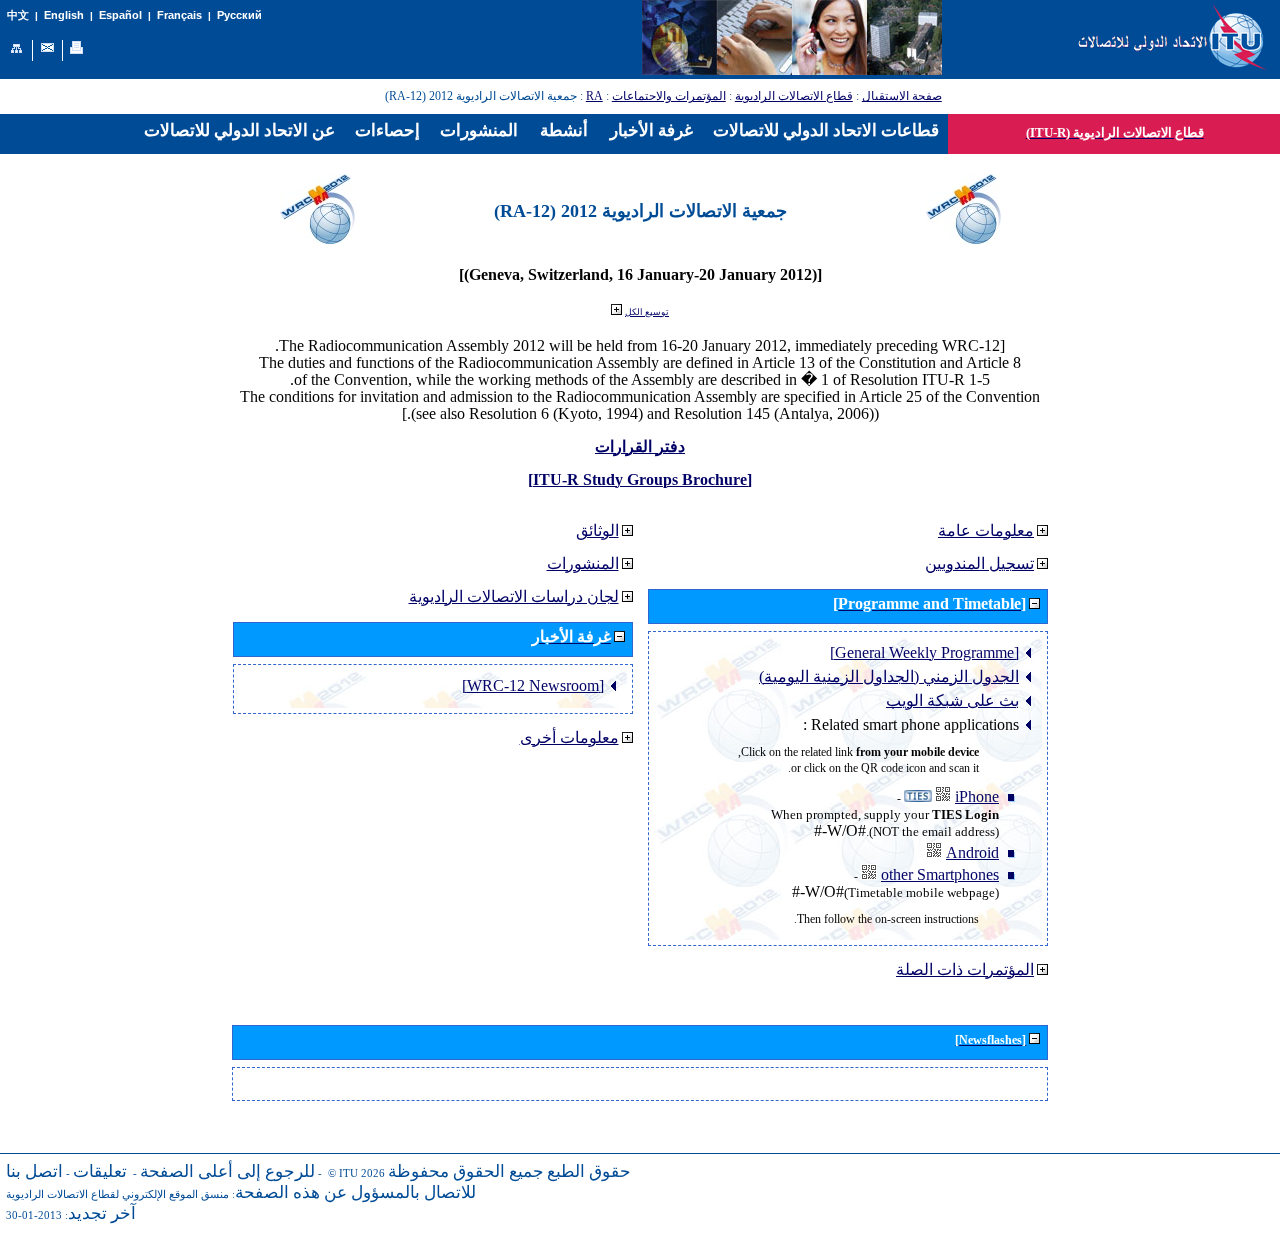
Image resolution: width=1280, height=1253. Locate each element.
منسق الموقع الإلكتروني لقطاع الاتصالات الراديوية (117, 1194)
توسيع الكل (647, 312)
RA (594, 96)
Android (972, 852)
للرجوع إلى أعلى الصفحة (227, 1171)
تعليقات (100, 1171)
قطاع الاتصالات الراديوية (794, 96)
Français (179, 15)
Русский (239, 15)
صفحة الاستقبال (902, 96)
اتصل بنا (34, 1171)
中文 (18, 15)
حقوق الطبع (589, 1171)
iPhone (977, 796)
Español (120, 15)
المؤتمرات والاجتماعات (669, 96)
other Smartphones (940, 874)
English (64, 15)
